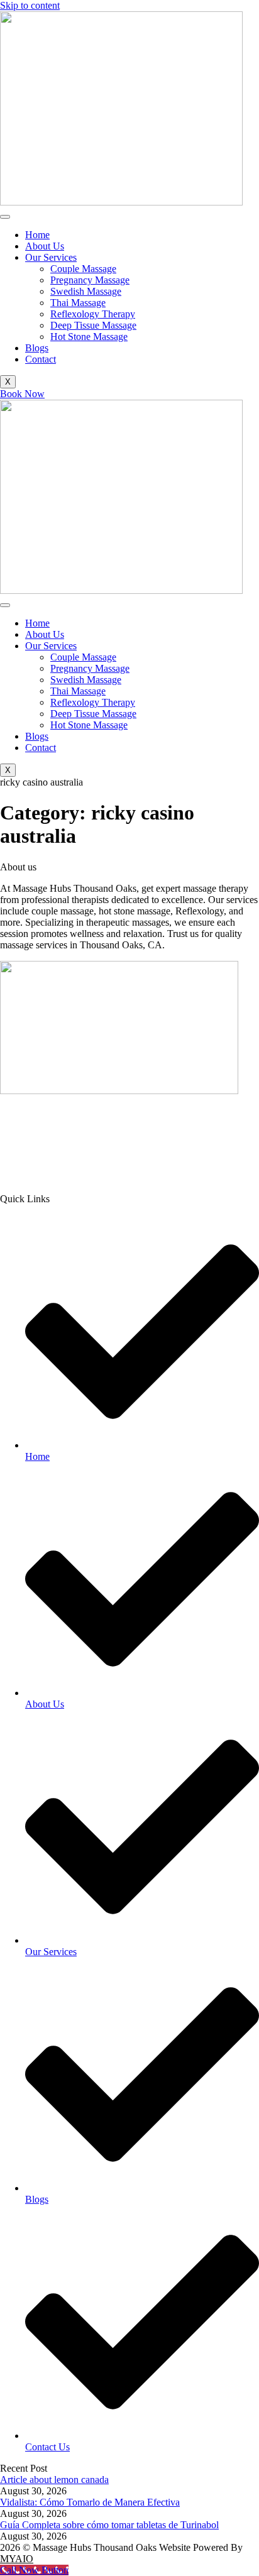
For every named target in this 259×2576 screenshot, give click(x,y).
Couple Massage (83, 269)
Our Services (51, 257)
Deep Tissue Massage (93, 325)
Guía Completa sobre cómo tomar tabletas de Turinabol (109, 2525)
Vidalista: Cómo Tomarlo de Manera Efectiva (90, 2502)
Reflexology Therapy (93, 314)
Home (37, 235)
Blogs (37, 348)
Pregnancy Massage (90, 280)
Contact (41, 359)
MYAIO (17, 2559)
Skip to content (30, 5)
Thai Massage (78, 303)
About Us (45, 246)
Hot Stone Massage (89, 337)
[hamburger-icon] (5, 217)
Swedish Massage (86, 291)
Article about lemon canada (54, 2480)
